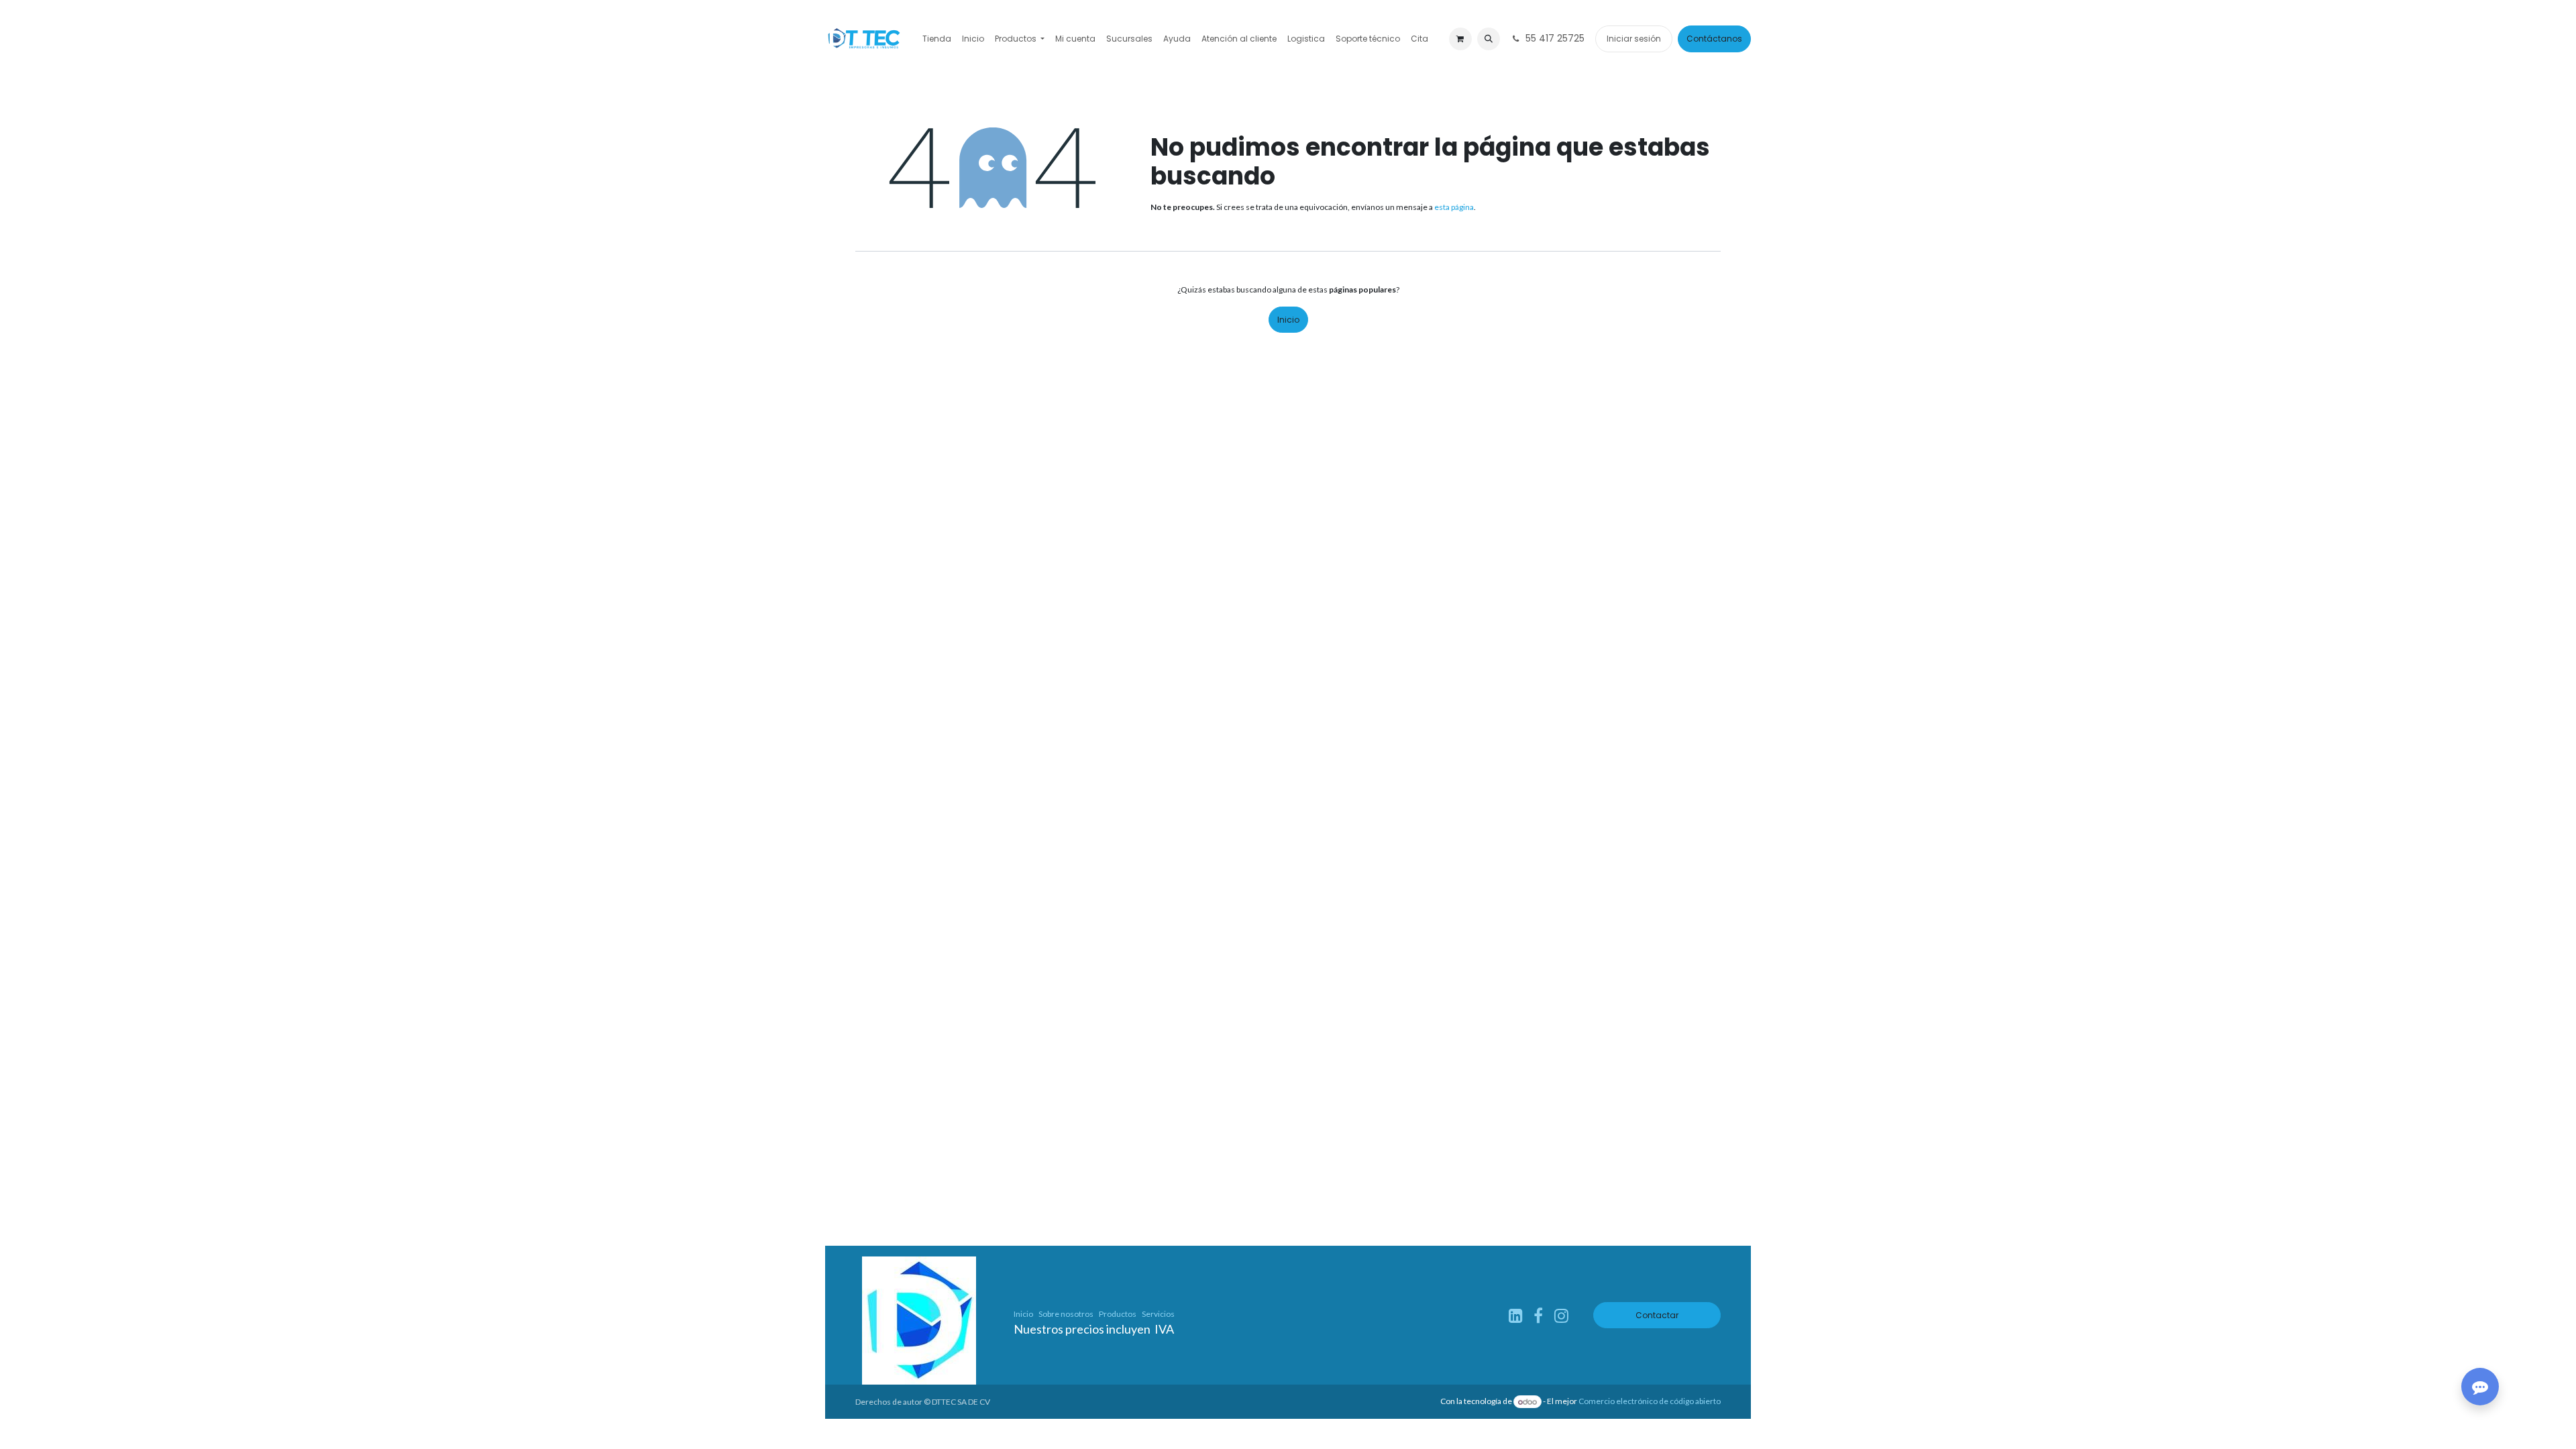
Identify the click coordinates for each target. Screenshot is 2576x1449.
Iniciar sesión (1634, 39)
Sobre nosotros (1066, 1314)
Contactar (1657, 1315)
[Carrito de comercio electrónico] (1460, 39)
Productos (1118, 1314)
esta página (1454, 207)
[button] (1489, 39)
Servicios (1158, 1314)
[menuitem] (937, 39)
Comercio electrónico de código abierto (1650, 1402)
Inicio (1288, 320)
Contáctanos (1714, 39)
